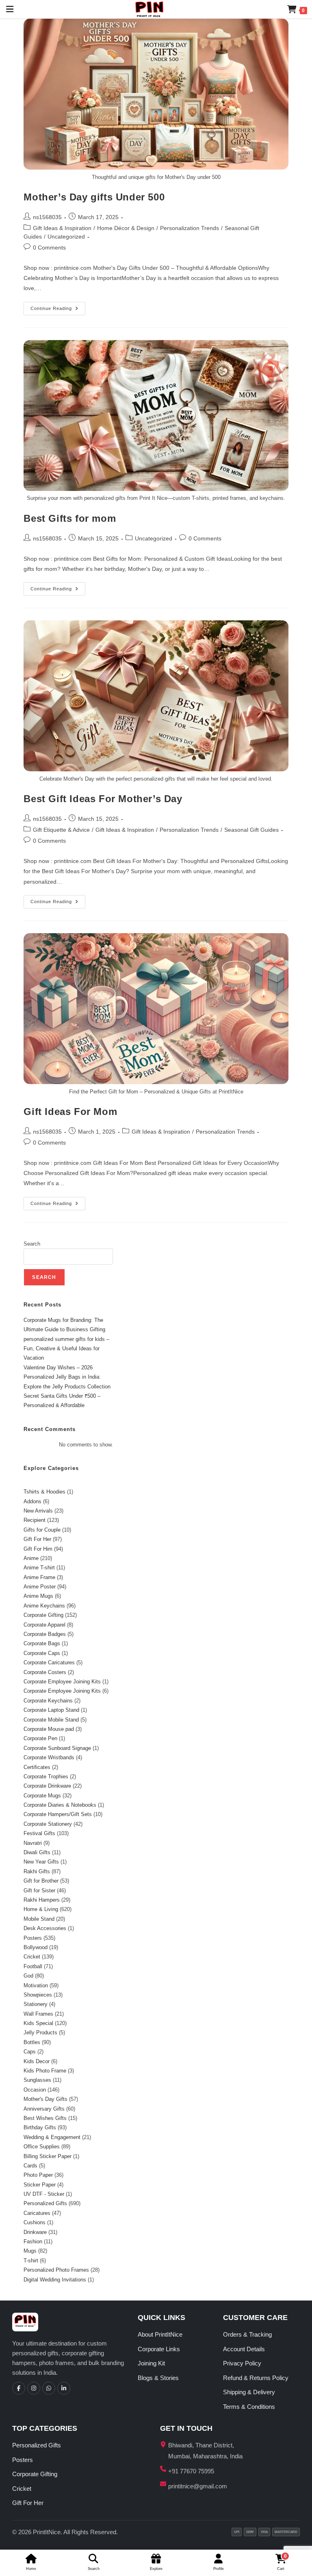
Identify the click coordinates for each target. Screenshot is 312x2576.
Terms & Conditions (249, 2407)
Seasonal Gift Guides (251, 830)
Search (32, 1244)
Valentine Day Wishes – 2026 (58, 1368)
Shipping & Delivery (249, 2392)
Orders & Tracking (247, 2334)
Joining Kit (151, 2363)
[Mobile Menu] (7, 9)
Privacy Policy (242, 2363)
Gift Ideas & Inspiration (62, 228)
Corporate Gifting (35, 2474)
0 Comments (49, 247)
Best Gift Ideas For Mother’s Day (103, 799)
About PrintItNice (160, 2334)
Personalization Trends (190, 228)
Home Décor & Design (126, 228)
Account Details (244, 2349)
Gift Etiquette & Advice (61, 830)
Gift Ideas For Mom (70, 1112)
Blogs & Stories (158, 2378)
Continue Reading (58, 306)
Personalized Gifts (37, 2445)
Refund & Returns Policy (256, 2378)
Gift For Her (28, 2503)
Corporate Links (159, 2349)
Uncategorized (66, 237)
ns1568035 (47, 217)
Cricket (22, 2489)
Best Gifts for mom (70, 518)
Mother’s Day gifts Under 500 (94, 197)
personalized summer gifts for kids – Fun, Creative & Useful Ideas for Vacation (66, 1349)
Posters (23, 2460)
